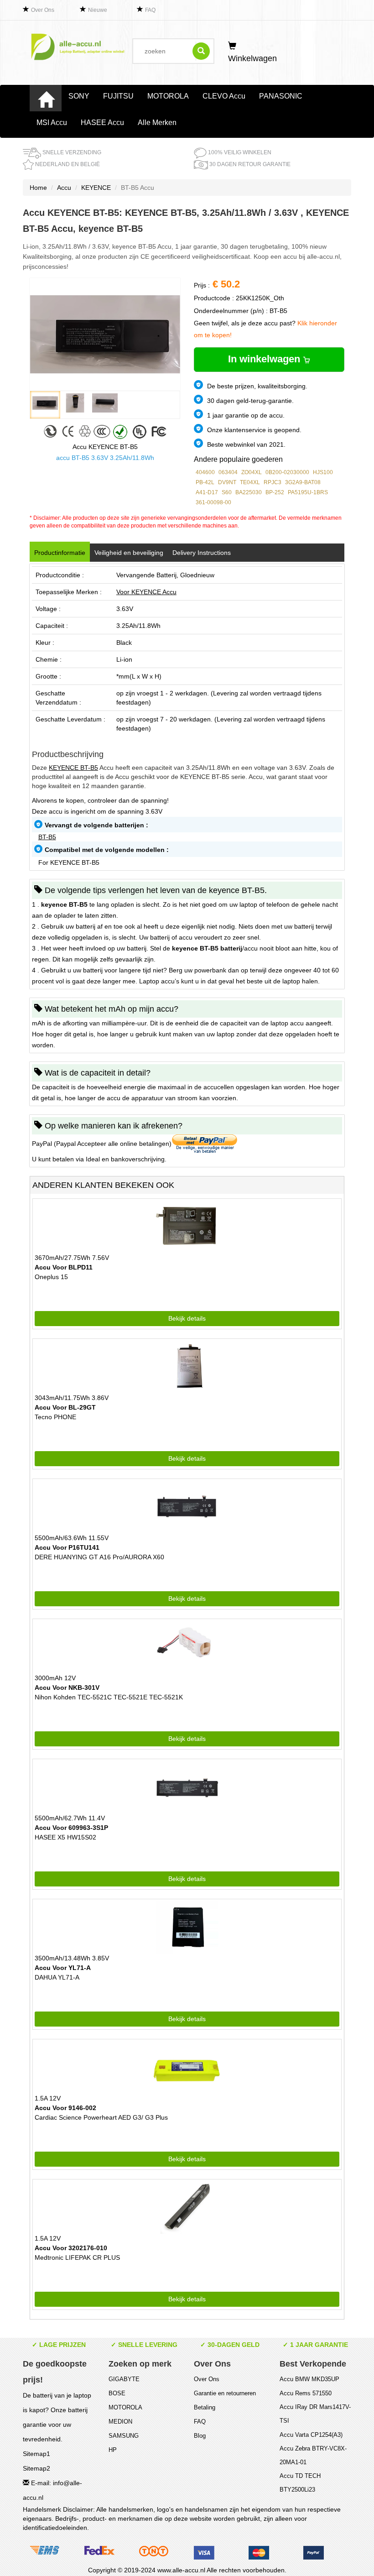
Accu (64, 188)
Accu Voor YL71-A (63, 1968)
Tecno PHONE (55, 1417)
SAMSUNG (124, 2436)
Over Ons (43, 10)
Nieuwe (98, 10)
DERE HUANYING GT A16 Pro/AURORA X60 (99, 1557)
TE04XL (250, 482)
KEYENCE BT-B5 (73, 768)
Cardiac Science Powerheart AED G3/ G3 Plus (101, 2117)
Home (38, 188)
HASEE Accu (102, 123)
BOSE (117, 2393)
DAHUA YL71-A (57, 1977)
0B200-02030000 (287, 472)
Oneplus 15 (51, 1277)
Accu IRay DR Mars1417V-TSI (315, 2414)
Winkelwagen (252, 58)
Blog (200, 2436)
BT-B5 (47, 837)
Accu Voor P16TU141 (67, 1547)
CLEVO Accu (224, 96)
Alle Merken (157, 123)
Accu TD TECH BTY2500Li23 (300, 2483)
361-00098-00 (213, 502)
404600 (205, 472)
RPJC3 (273, 482)
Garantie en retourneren (225, 2393)
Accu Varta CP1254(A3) (311, 2435)
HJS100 (323, 472)
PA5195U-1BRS (308, 492)
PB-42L (205, 482)
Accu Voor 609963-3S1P (71, 1828)
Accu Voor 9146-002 (65, 2108)
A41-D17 (207, 492)
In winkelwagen (265, 359)
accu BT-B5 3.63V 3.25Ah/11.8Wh (105, 458)
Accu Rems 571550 (306, 2393)
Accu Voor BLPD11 (64, 1267)
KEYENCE (96, 188)
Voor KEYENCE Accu (146, 592)
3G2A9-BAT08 (303, 482)
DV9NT (227, 482)
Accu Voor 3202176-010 (71, 2248)
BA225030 (249, 492)
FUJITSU (118, 96)
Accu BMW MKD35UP (309, 2379)
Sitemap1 (36, 2454)
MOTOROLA (168, 96)
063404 (228, 472)
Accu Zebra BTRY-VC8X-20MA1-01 (313, 2455)
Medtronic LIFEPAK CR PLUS (77, 2257)
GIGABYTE (124, 2379)
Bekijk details (187, 1318)
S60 (227, 492)
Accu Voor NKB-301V (67, 1688)
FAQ (150, 10)
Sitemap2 (36, 2468)
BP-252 (275, 492)
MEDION (120, 2422)
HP (113, 2450)
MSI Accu (52, 123)
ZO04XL (252, 472)
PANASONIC (281, 96)
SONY (79, 96)
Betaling (205, 2407)
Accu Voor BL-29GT (65, 1407)
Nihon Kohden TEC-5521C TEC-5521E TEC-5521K (109, 1697)
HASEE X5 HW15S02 (65, 1837)
